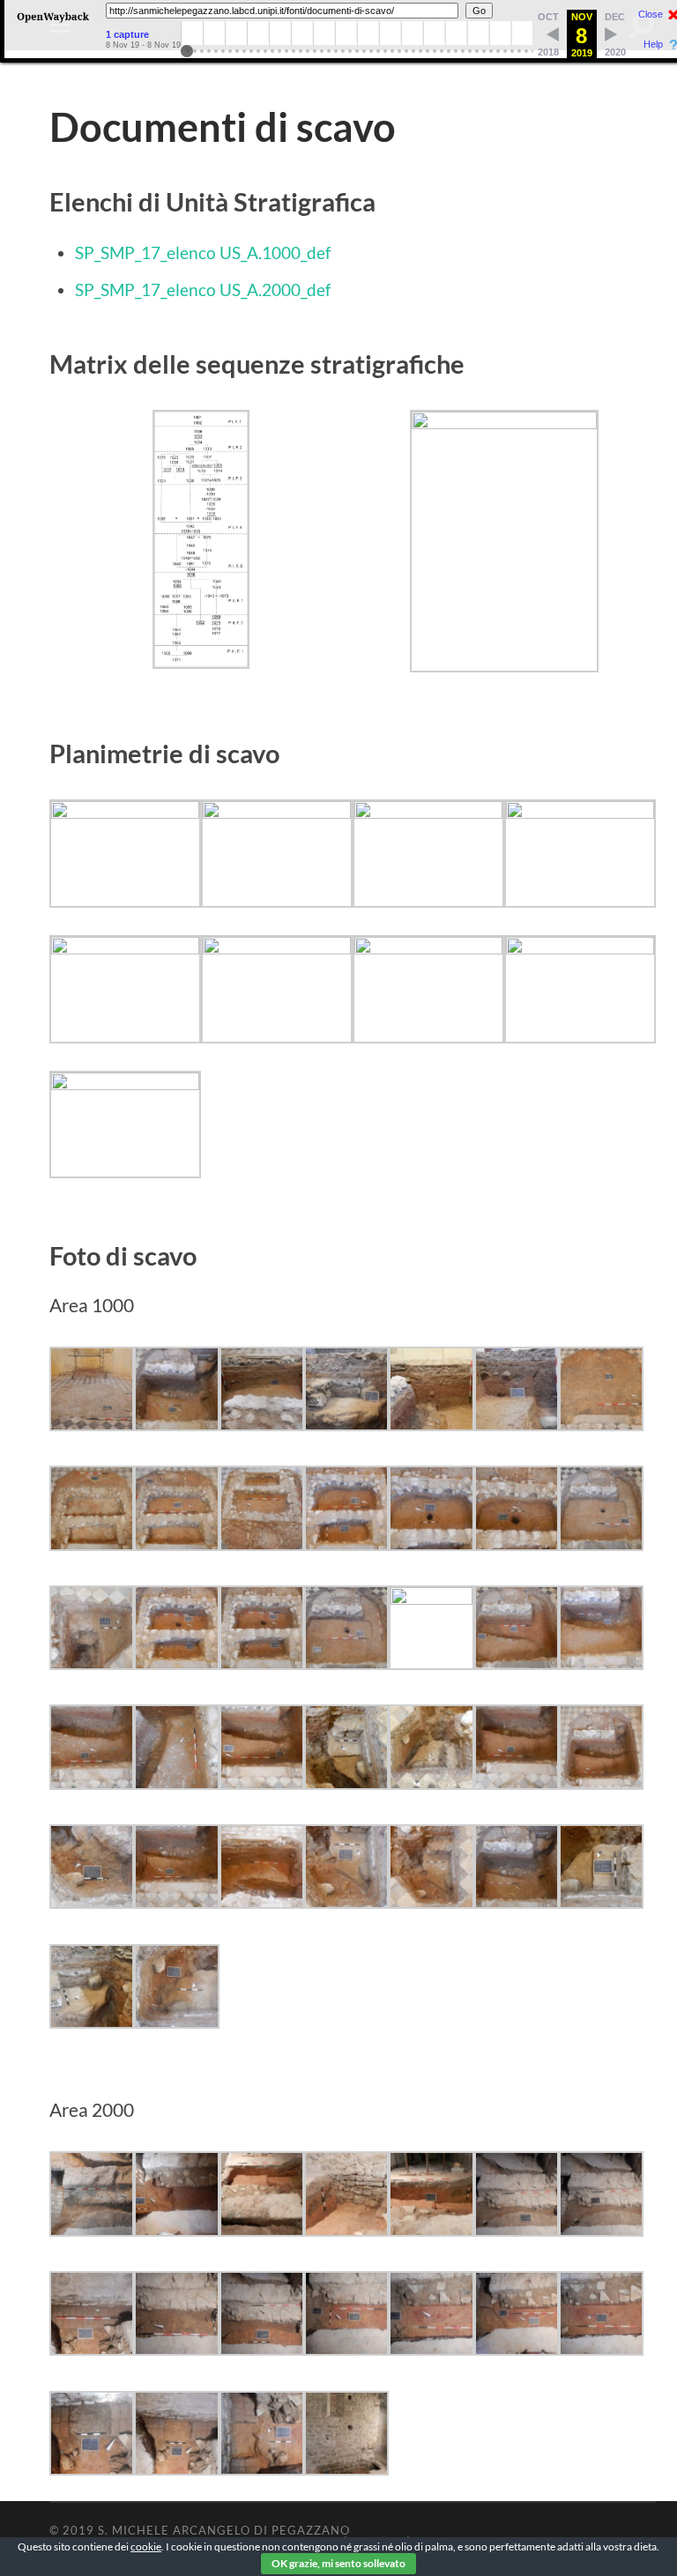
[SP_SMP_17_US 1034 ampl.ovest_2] (92, 1663)
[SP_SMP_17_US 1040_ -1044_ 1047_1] (517, 1663)
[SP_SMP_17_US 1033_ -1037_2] (517, 1544)
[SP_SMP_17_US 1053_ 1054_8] (176, 1783)
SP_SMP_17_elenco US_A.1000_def (203, 252)
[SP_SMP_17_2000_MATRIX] (504, 423)
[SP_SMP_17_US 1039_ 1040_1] (346, 1663)
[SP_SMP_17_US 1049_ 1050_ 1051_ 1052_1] (601, 1663)
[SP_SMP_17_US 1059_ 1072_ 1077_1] (346, 1783)
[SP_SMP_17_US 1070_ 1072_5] (346, 1902)
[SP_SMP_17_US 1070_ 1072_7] (431, 1902)
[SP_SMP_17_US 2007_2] (92, 2349)
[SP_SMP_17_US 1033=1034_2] (601, 1544)
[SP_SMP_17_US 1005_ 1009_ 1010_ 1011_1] (92, 1544)
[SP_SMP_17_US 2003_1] (517, 2230)
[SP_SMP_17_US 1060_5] (601, 1783)
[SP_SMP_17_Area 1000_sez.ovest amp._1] (346, 1425)
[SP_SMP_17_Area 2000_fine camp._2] (176, 2230)
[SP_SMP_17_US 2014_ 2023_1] (517, 2349)
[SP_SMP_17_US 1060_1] (517, 1783)
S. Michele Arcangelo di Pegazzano (224, 2530)
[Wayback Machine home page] (53, 22)
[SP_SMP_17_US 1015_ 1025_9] (262, 1544)
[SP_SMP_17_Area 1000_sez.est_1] (262, 1425)
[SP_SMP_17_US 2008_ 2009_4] (176, 2349)
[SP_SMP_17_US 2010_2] (262, 2349)
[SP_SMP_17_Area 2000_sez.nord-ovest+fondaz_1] (346, 2230)
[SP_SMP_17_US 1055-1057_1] (262, 1783)
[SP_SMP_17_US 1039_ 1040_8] (431, 1598)
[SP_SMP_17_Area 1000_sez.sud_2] (517, 1425)
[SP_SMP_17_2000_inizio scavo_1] (92, 2230)
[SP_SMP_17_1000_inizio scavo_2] (92, 1425)
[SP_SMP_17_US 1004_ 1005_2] (601, 1425)
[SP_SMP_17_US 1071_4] (517, 1902)
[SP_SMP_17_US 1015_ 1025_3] (176, 1544)
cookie (146, 2546)
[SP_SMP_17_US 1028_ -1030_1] (431, 1544)
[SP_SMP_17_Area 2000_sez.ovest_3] (431, 2230)
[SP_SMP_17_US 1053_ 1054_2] (92, 1783)
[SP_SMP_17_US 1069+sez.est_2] (262, 1902)
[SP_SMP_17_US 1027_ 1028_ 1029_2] (346, 1544)
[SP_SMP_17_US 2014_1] (601, 2349)
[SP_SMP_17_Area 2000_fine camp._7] (262, 2230)
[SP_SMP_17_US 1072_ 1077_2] (601, 1902)
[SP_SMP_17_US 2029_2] (346, 2469)
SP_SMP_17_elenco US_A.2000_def (203, 290)
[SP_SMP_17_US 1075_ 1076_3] (176, 2022)
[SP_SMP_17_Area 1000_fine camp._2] (176, 1425)
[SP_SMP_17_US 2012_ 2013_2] (346, 2349)
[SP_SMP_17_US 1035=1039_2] (176, 1663)
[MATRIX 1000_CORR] (201, 662)
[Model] (125, 812)
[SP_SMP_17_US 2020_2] (176, 2469)
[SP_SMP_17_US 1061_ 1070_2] (92, 1902)
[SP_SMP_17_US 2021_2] (262, 2469)
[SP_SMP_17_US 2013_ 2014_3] (431, 2349)
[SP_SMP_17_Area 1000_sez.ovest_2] (431, 1425)
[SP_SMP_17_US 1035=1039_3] (262, 1663)
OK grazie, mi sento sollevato (338, 2563)
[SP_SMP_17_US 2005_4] (601, 2230)
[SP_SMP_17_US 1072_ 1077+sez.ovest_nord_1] (92, 2022)
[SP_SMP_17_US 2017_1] (92, 2469)
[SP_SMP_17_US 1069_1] (176, 1902)
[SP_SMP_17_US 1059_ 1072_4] (431, 1783)
